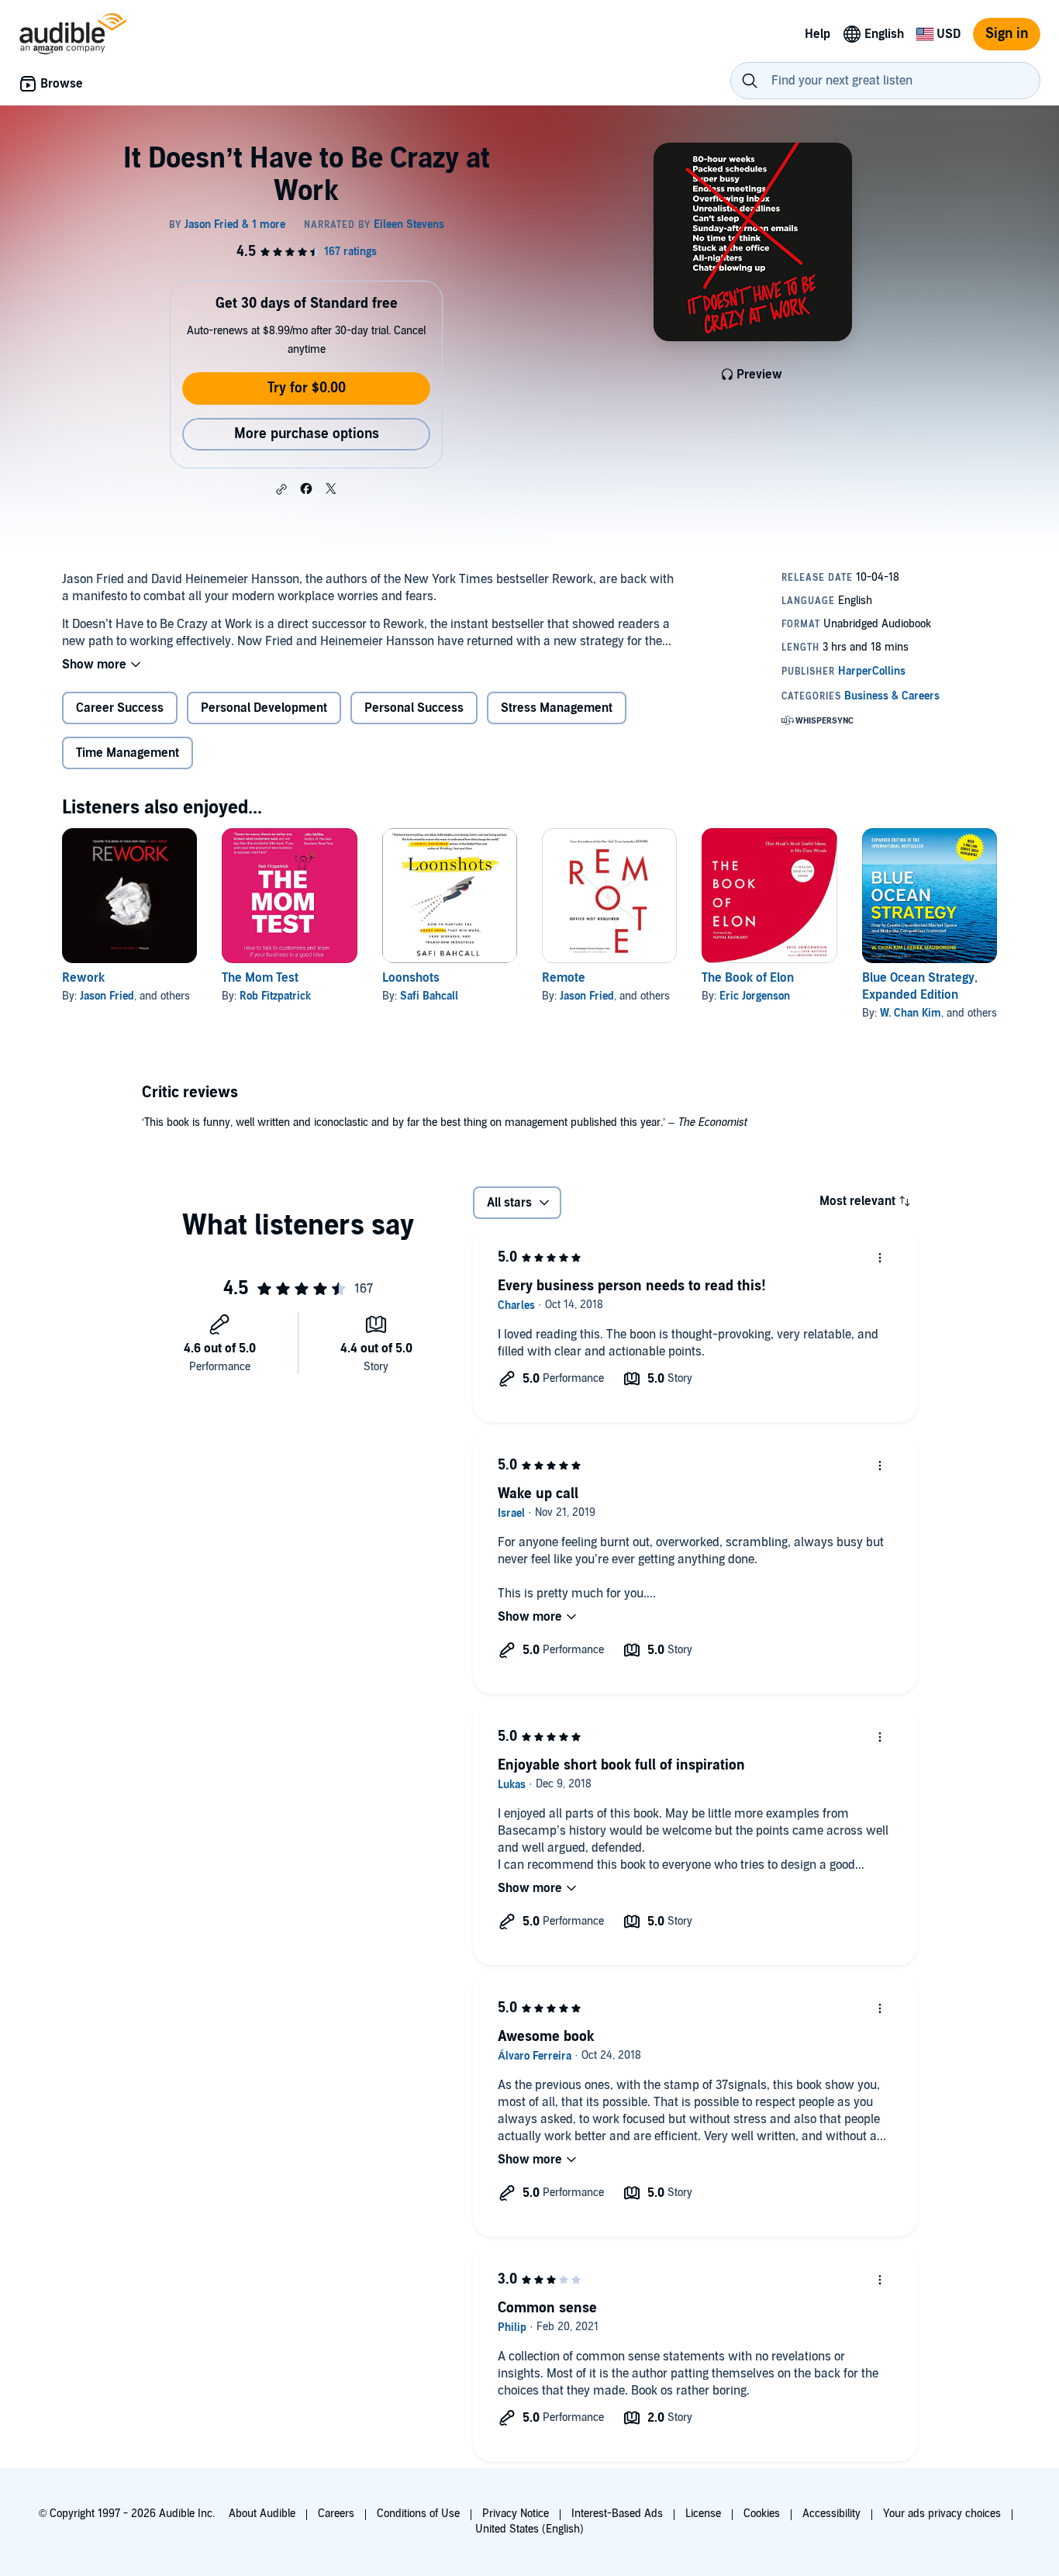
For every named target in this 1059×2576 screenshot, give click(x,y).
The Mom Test (260, 978)
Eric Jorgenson (755, 996)
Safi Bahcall (429, 996)
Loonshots (411, 978)
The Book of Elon (748, 978)
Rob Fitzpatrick (275, 996)
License (703, 2514)
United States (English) (529, 2529)
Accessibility (831, 2514)
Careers (336, 2514)
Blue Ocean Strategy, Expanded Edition (920, 986)
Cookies (762, 2514)
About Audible (262, 2514)
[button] (281, 489)
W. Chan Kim (911, 1013)
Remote (564, 978)
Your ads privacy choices (942, 2514)
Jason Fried (107, 996)
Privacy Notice (516, 2514)
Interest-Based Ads (617, 2514)
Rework (83, 978)
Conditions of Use (418, 2514)
